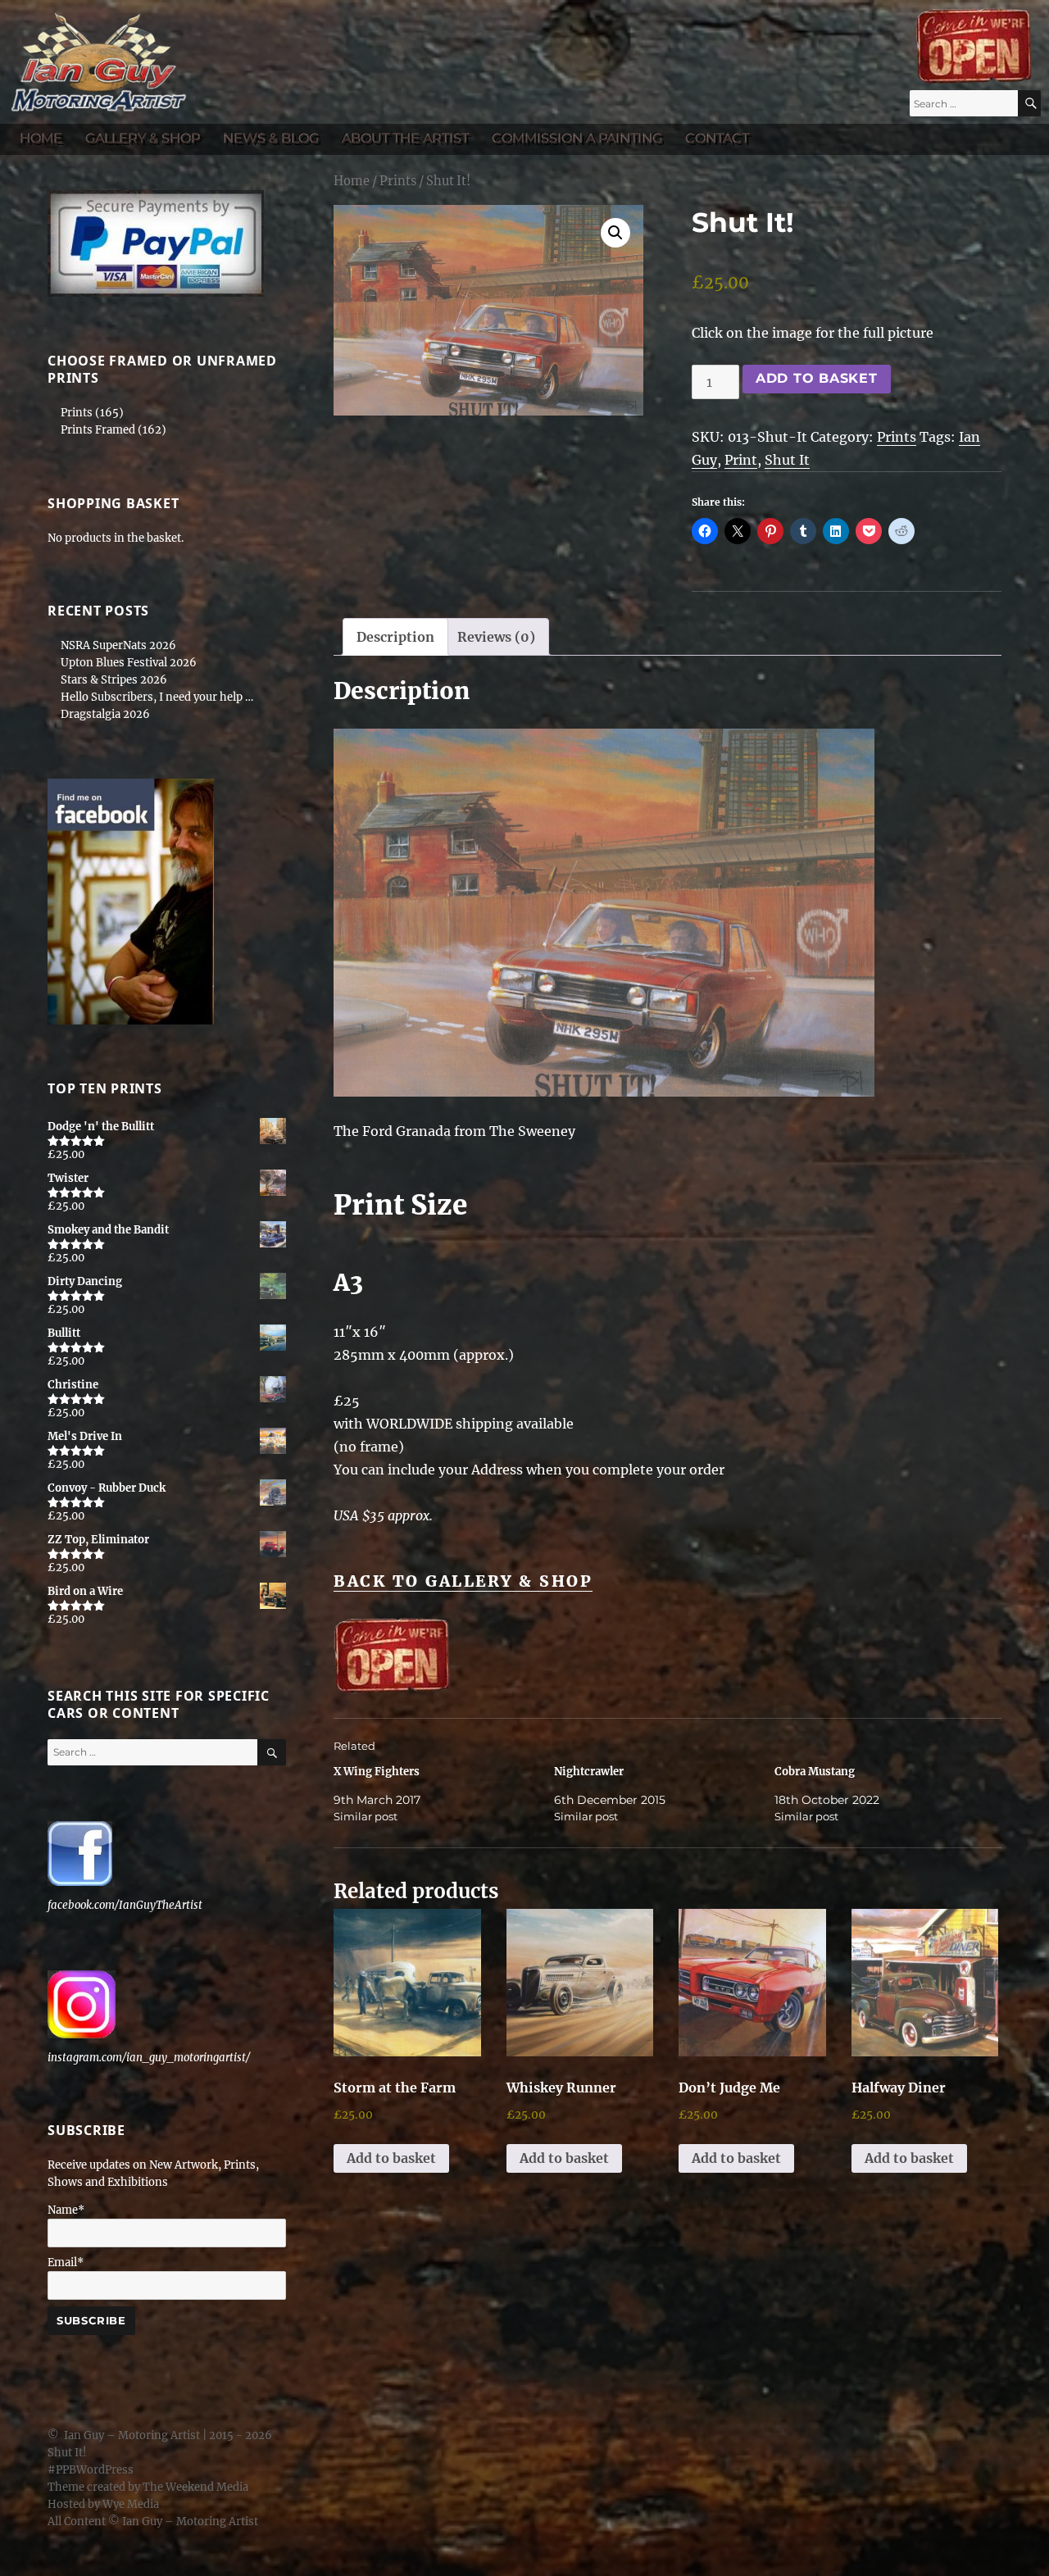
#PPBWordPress (91, 2470)
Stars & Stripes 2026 (114, 680)
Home (41, 138)
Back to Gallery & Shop (463, 1581)
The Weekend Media (195, 2487)
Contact (717, 138)
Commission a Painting (577, 138)
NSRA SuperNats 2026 (118, 645)
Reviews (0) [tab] (496, 637)
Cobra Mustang (815, 1772)
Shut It (787, 460)
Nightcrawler (589, 1772)
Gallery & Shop (143, 138)
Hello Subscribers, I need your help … (157, 697)
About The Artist (405, 138)
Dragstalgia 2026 (105, 714)
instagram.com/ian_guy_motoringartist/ (149, 2058)
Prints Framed (98, 430)
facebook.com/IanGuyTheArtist (125, 1905)
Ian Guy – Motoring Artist (132, 2435)
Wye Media (131, 2504)
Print (741, 460)
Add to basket (817, 378)
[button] (615, 233)
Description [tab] (395, 637)
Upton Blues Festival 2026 (129, 663)
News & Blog (271, 138)
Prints (398, 181)
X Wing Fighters (377, 1772)
